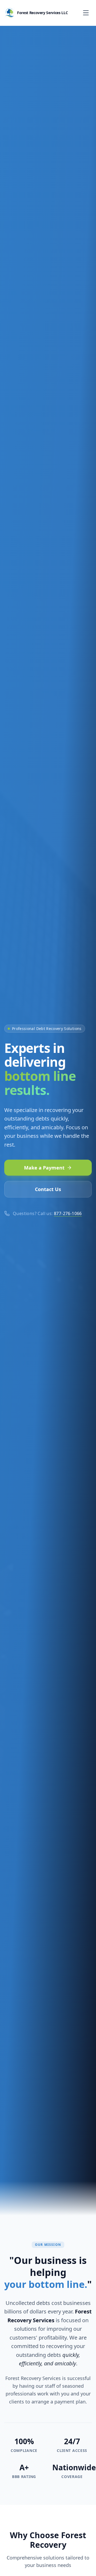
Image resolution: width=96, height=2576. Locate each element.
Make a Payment (44, 1168)
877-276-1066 (68, 1213)
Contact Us (48, 1189)
